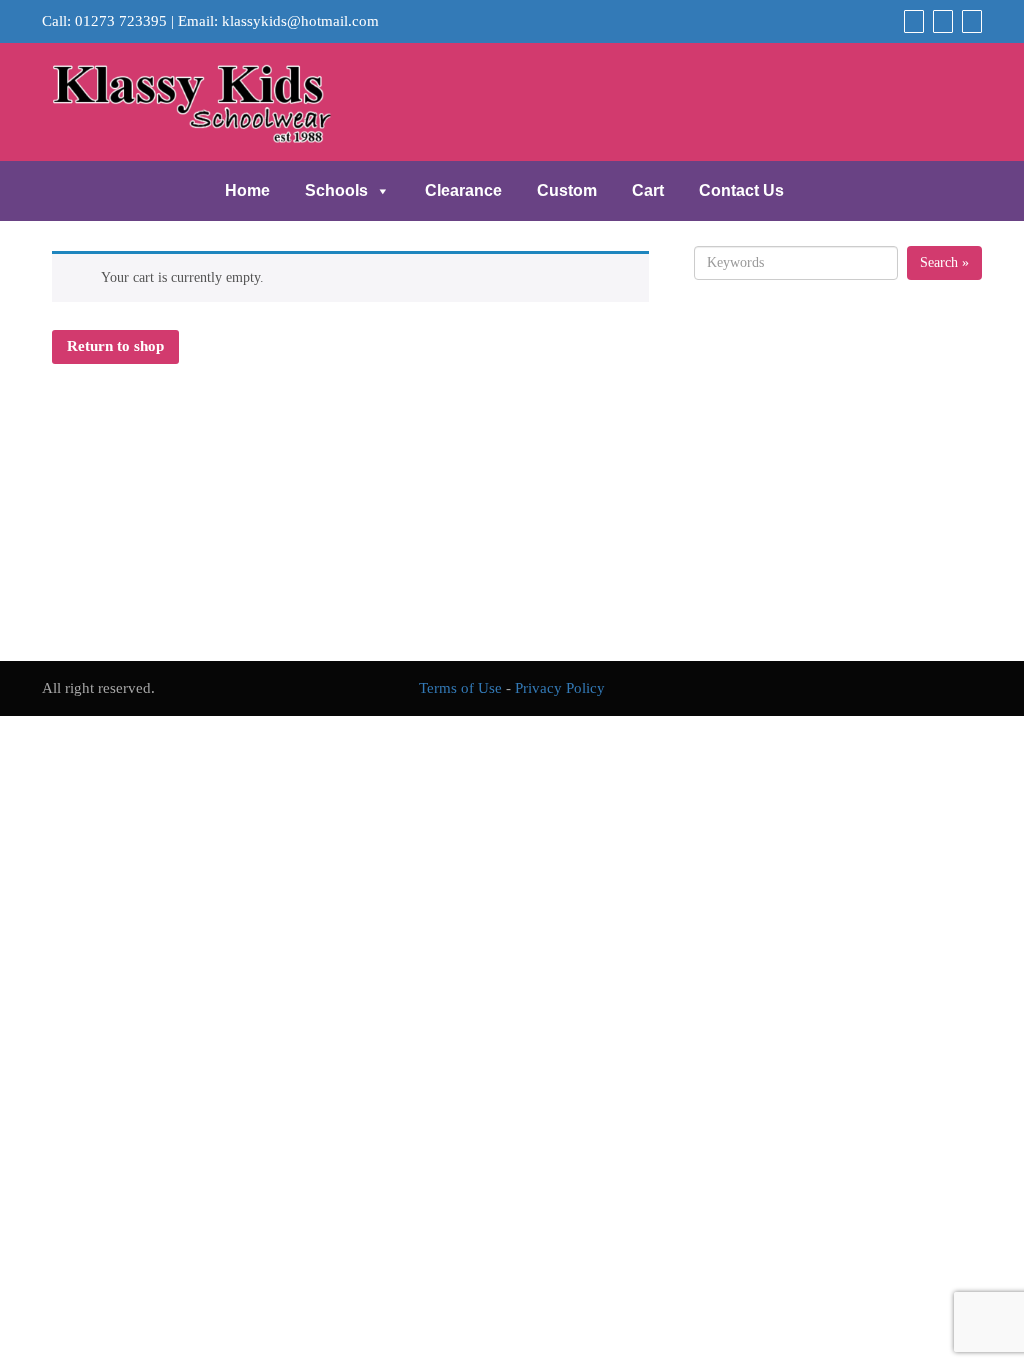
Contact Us (741, 190)
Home (247, 190)
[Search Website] (969, 21)
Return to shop (115, 346)
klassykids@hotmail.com (300, 21)
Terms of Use (460, 688)
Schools (336, 190)
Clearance (463, 190)
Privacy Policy (560, 688)
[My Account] (940, 21)
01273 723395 (121, 21)
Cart (648, 190)
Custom (567, 190)
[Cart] (911, 21)
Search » (944, 262)
